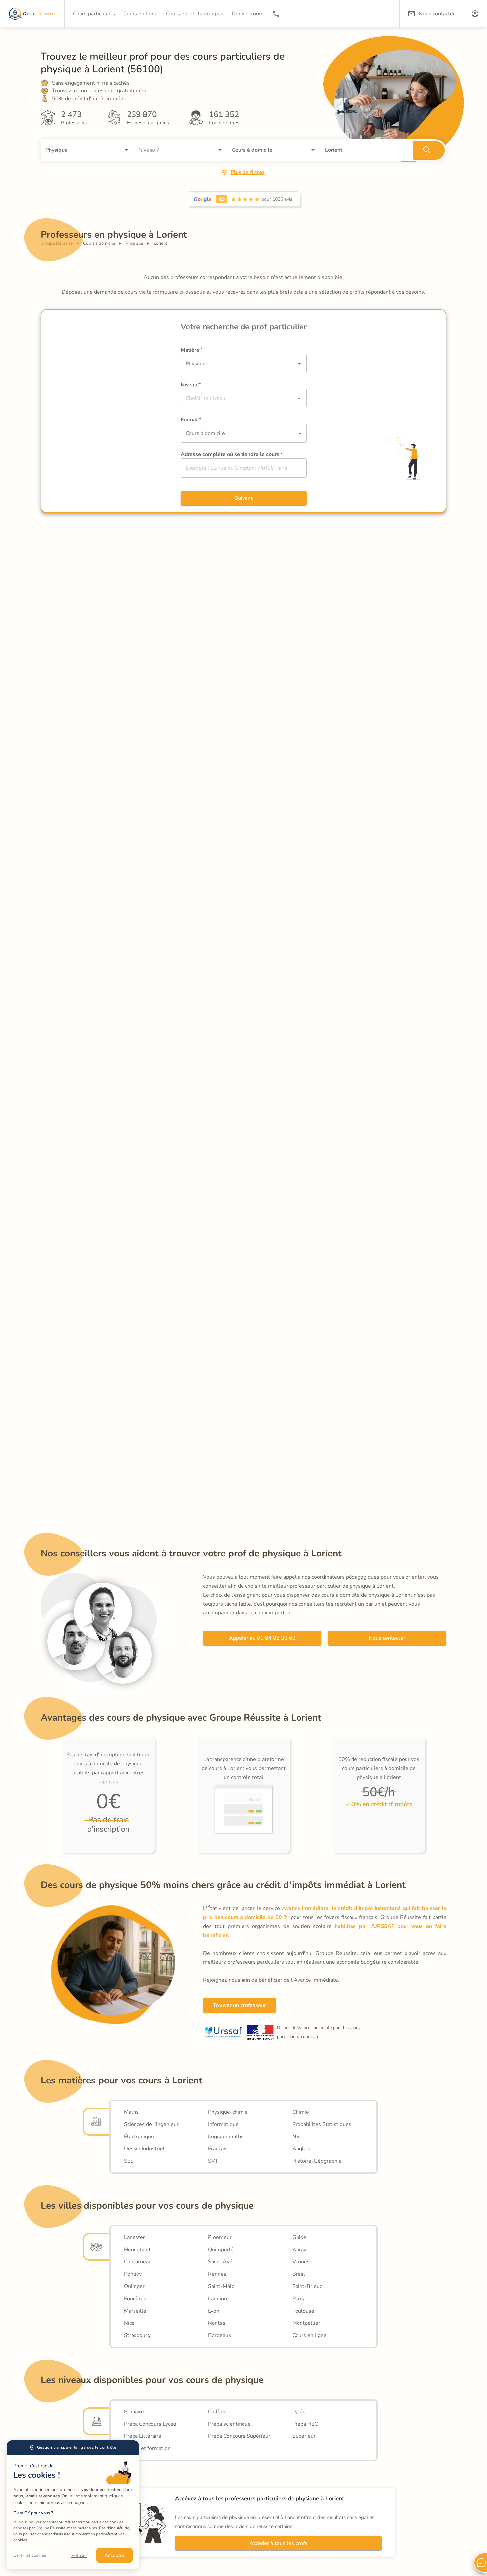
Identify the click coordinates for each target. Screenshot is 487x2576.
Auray (299, 2250)
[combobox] (78, 150)
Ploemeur (220, 2237)
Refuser (79, 2556)
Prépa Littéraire (143, 2436)
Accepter (114, 2555)
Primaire (134, 2412)
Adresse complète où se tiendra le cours (232, 454)
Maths (131, 2112)
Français (218, 2149)
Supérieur (304, 2436)
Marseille (135, 2311)
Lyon (214, 2311)
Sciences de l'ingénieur (151, 2124)
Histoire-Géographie (317, 2161)
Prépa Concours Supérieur (239, 2436)
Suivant (244, 498)
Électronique (139, 2137)
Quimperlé (221, 2250)
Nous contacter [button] (437, 14)
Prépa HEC (305, 2424)
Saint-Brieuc (307, 2286)
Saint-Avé (220, 2262)
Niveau (191, 385)
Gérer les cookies (30, 2555)
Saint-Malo (221, 2286)
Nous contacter (387, 1638)
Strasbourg (137, 2335)
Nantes (217, 2323)
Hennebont (137, 2250)
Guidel (300, 2237)
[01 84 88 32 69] (276, 14)
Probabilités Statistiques (322, 2124)
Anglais (301, 2149)
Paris (298, 2299)
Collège (217, 2412)
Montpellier (306, 2323)
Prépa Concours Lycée (150, 2424)
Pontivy (133, 2274)
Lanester (135, 2237)
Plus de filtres (248, 172)
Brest (299, 2274)
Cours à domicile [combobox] (205, 433)
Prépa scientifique (229, 2424)
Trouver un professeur (240, 2005)
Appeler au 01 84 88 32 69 (262, 1638)
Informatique (223, 2124)
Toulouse (303, 2311)
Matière (192, 350)
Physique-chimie (228, 2112)
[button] (475, 14)
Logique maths (226, 2137)
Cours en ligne (309, 2335)
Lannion (217, 2299)
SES (129, 2161)
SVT (213, 2161)
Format (191, 420)
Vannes (301, 2262)
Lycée (299, 2412)
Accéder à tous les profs (278, 2543)
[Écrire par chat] (480, 2563)
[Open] (127, 150)
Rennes (217, 2274)
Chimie (301, 2112)
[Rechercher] (429, 150)
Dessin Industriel (144, 2149)
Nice (129, 2323)
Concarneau (138, 2262)
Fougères (135, 2299)
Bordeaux (219, 2335)
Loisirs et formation (147, 2448)
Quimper (134, 2286)
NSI (297, 2137)
